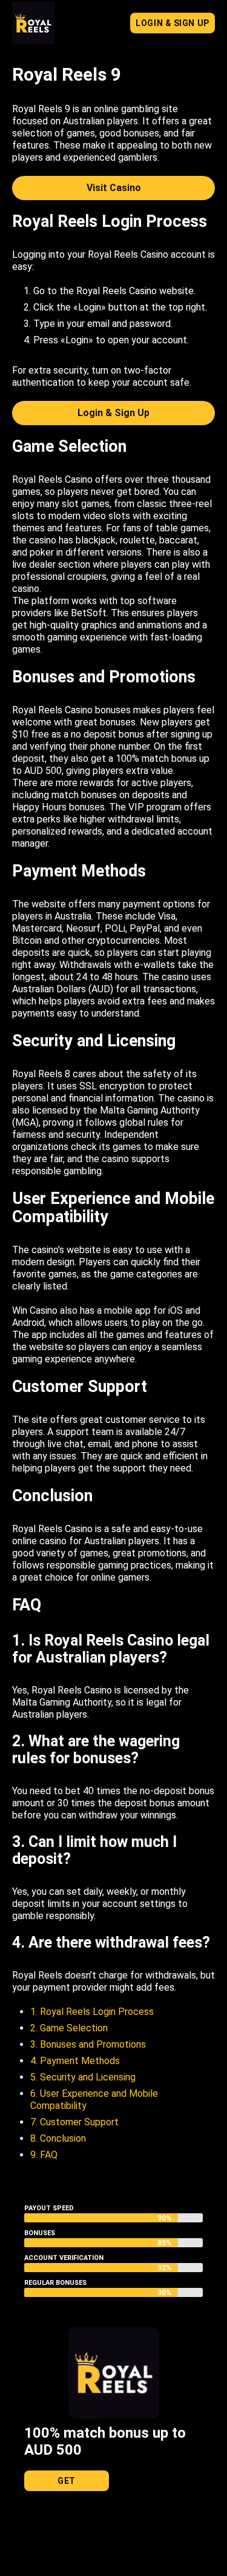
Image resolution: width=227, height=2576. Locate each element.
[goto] (33, 38)
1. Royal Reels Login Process (92, 2012)
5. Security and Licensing (83, 2077)
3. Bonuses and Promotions (88, 2044)
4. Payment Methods (75, 2061)
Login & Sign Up (172, 23)
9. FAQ (44, 2155)
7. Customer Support (74, 2122)
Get (67, 2481)
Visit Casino (114, 188)
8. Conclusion (58, 2138)
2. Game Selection (69, 2028)
